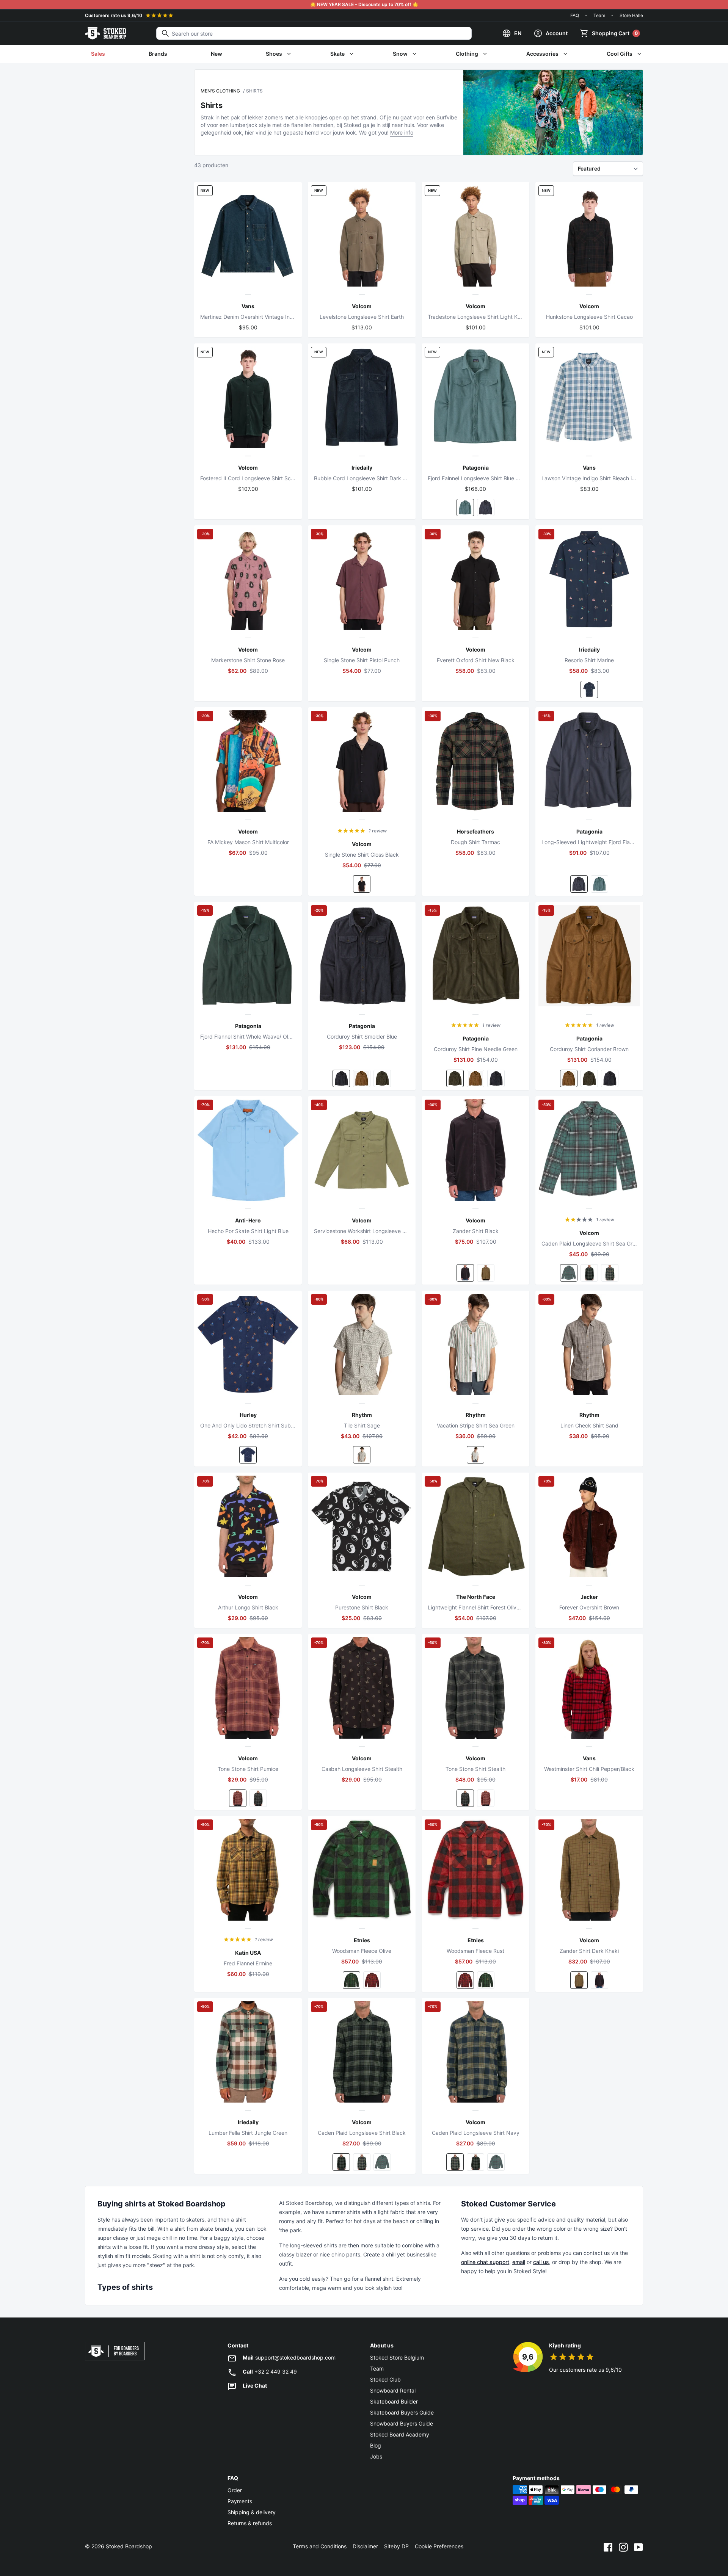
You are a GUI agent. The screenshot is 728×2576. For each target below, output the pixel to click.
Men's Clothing (220, 91)
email (519, 2262)
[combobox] (314, 33)
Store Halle (631, 15)
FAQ (575, 15)
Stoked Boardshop (129, 2546)
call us (541, 2262)
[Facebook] (608, 2546)
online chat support (485, 2262)
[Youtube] (639, 2546)
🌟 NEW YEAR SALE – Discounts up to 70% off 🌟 (364, 4)
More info (402, 132)
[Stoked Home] (105, 33)
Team (599, 15)
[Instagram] (623, 2546)
